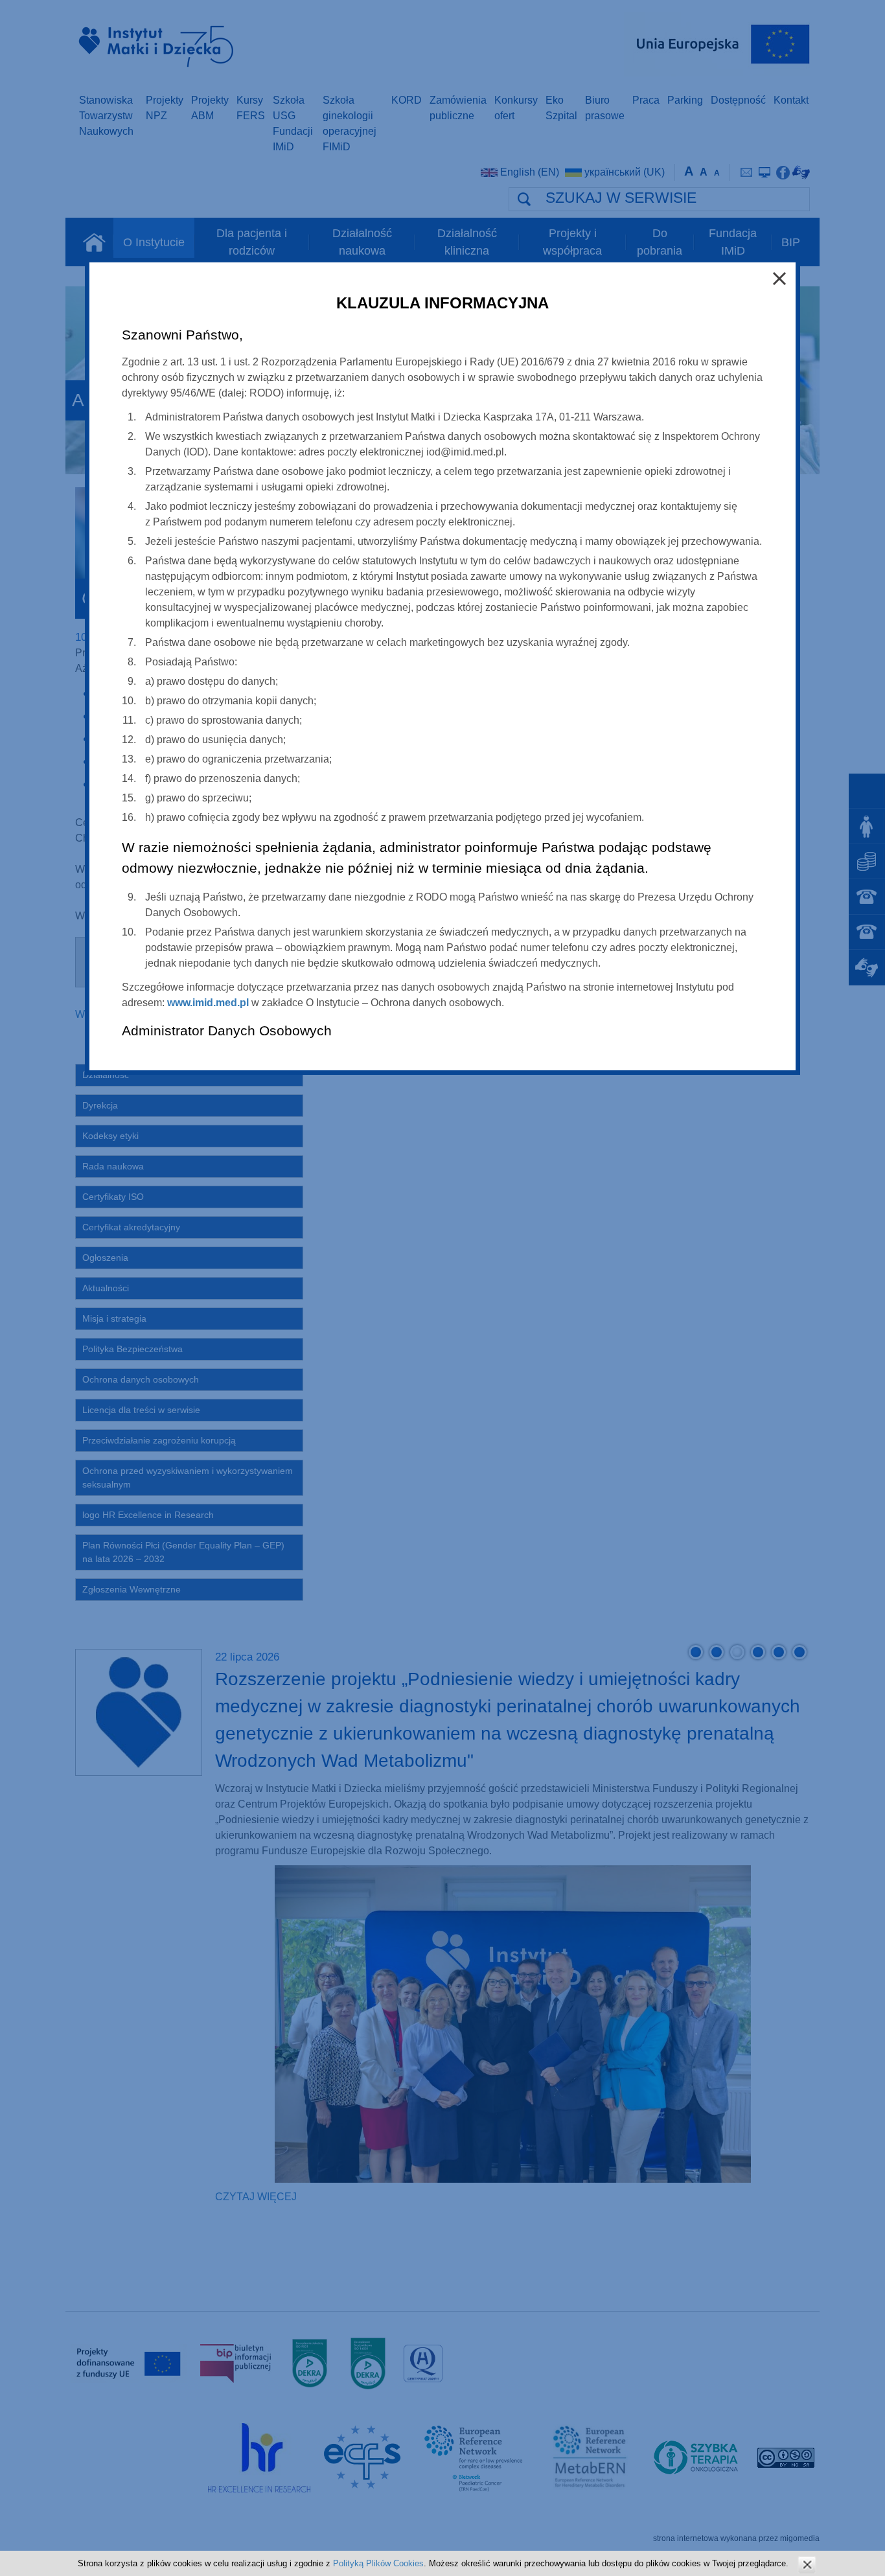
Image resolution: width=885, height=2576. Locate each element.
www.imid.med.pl (208, 1003)
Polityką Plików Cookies (378, 2563)
